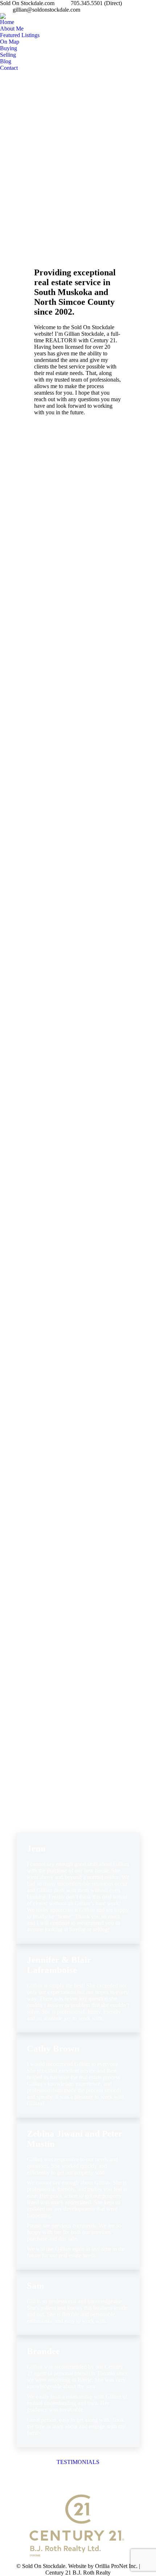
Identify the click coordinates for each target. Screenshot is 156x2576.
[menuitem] (7, 22)
